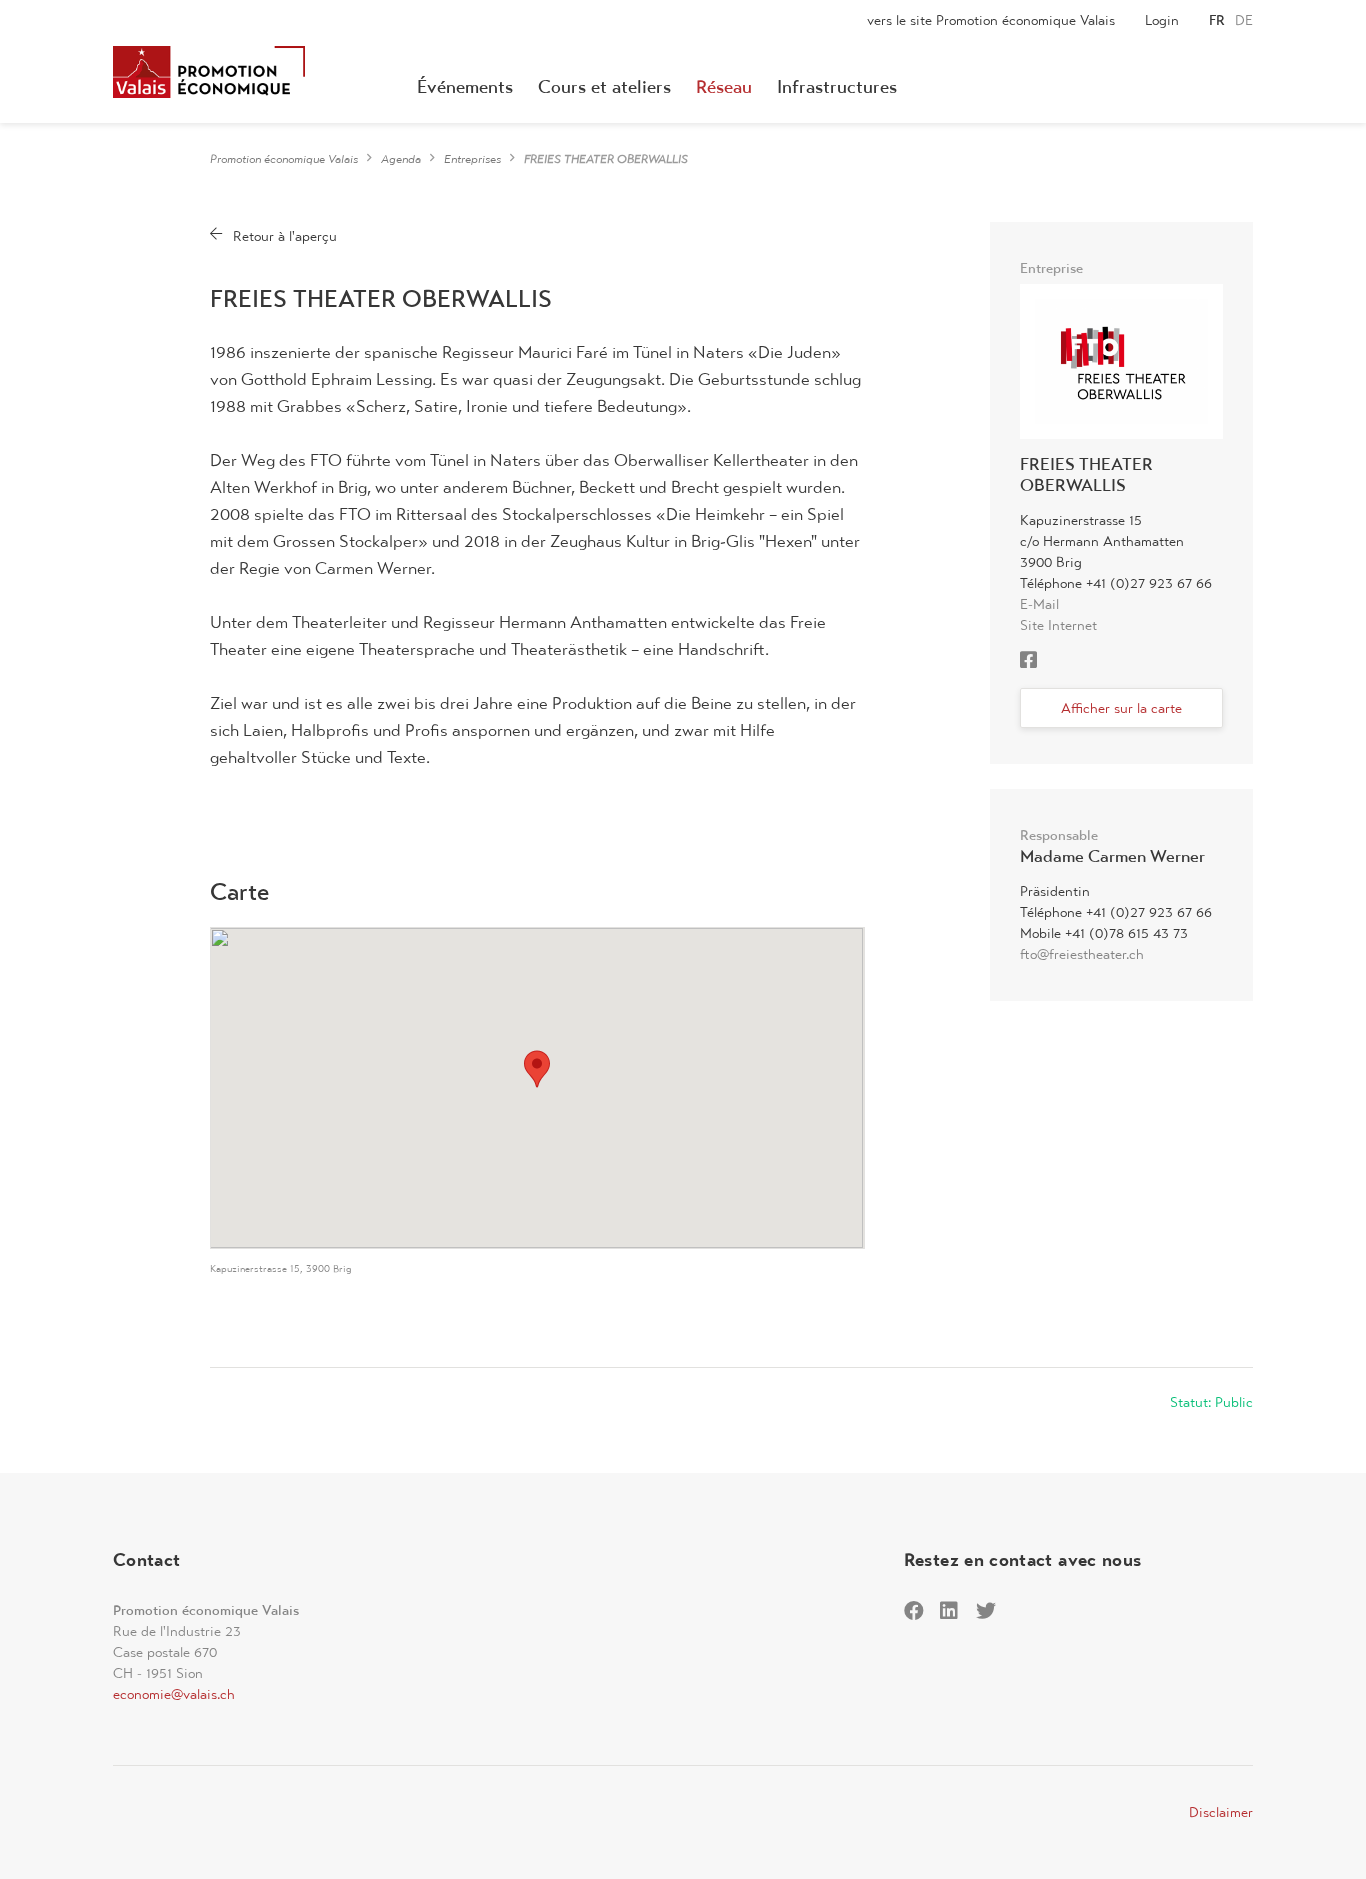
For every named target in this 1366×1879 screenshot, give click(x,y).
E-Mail (1039, 604)
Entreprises (472, 159)
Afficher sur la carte (1121, 708)
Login (1162, 20)
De (1244, 20)
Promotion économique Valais (284, 159)
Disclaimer (1221, 1812)
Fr (1217, 20)
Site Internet (1058, 625)
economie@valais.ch (174, 1694)
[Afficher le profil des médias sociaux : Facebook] (1033, 662)
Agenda (401, 159)
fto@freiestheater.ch (1082, 954)
